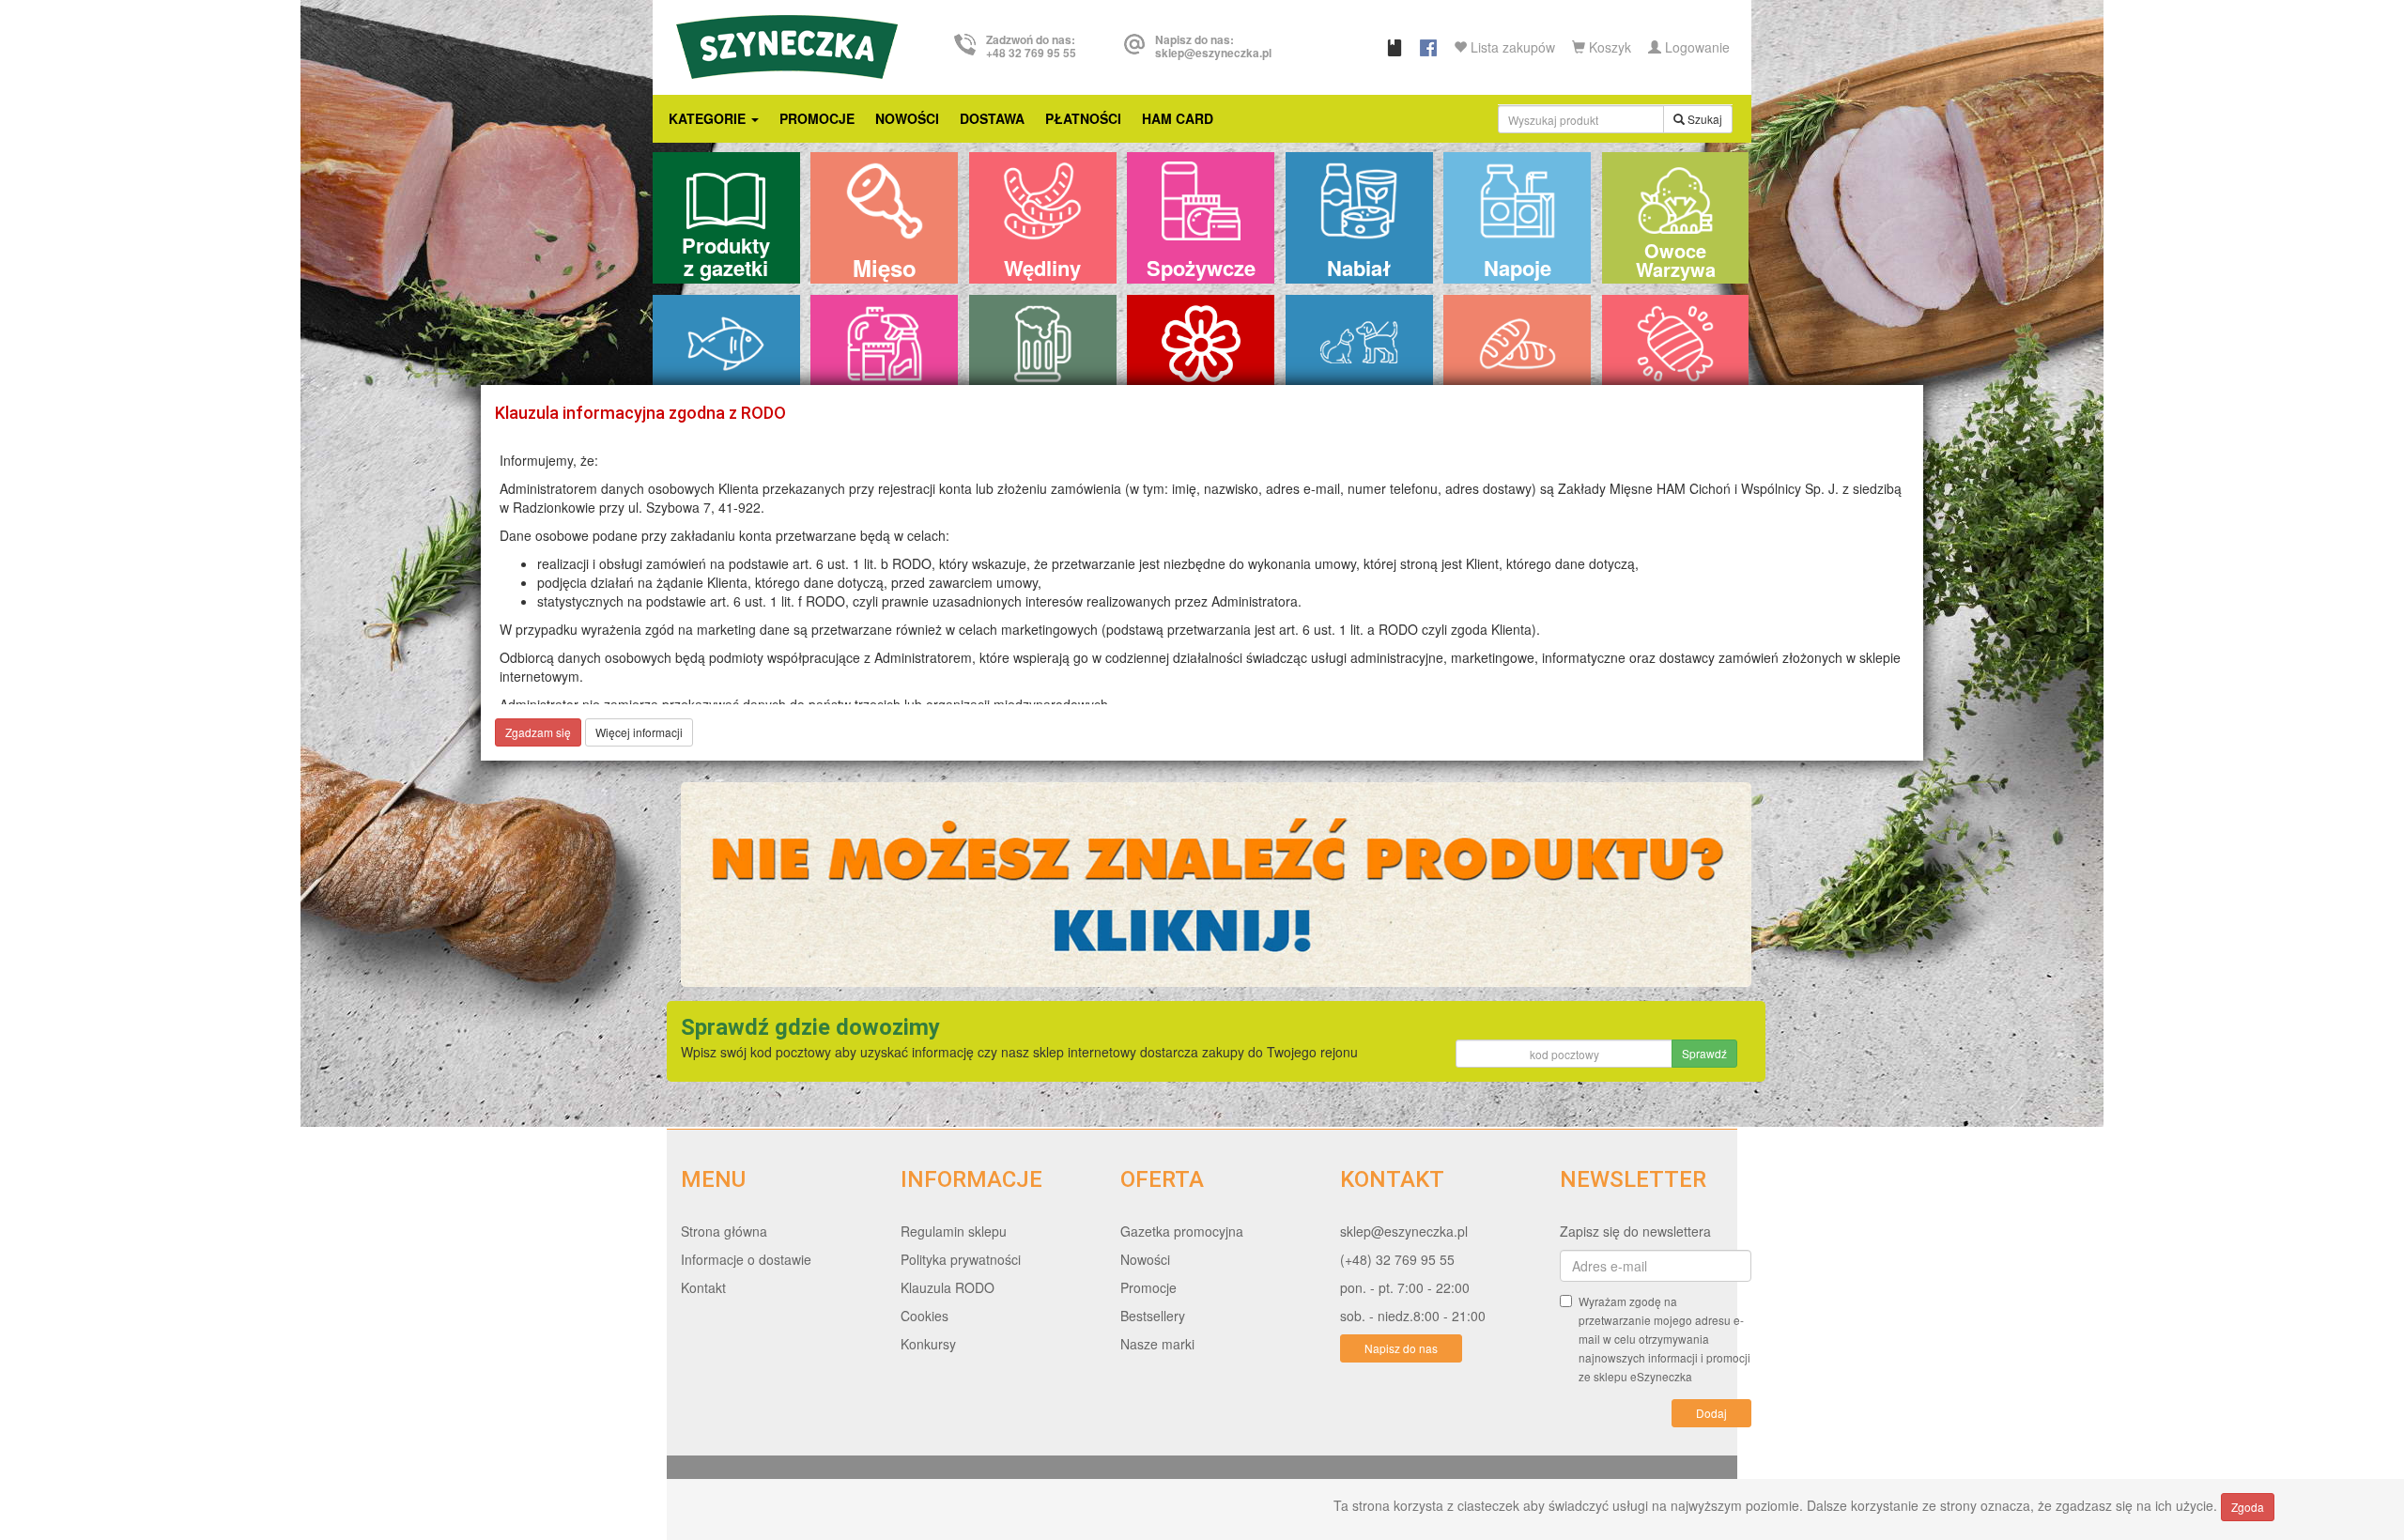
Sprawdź (1704, 1053)
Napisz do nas (1401, 1348)
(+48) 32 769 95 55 (1397, 1259)
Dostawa (992, 118)
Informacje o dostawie (746, 1259)
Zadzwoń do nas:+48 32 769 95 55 (1031, 46)
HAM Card (1178, 118)
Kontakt (703, 1287)
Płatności (1083, 118)
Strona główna (724, 1231)
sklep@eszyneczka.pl (1404, 1231)
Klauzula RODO (948, 1287)
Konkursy (928, 1344)
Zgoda (2248, 1507)
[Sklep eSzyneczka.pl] (787, 44)
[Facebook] (1428, 47)
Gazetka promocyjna (1182, 1231)
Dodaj (1711, 1413)
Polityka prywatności (961, 1259)
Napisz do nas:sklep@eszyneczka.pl (1213, 46)
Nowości (907, 118)
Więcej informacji (639, 732)
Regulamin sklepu (954, 1231)
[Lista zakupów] (1395, 47)
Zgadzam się (538, 732)
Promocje (817, 118)
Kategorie (709, 118)
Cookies (925, 1316)
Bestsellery (1153, 1316)
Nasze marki (1157, 1344)
